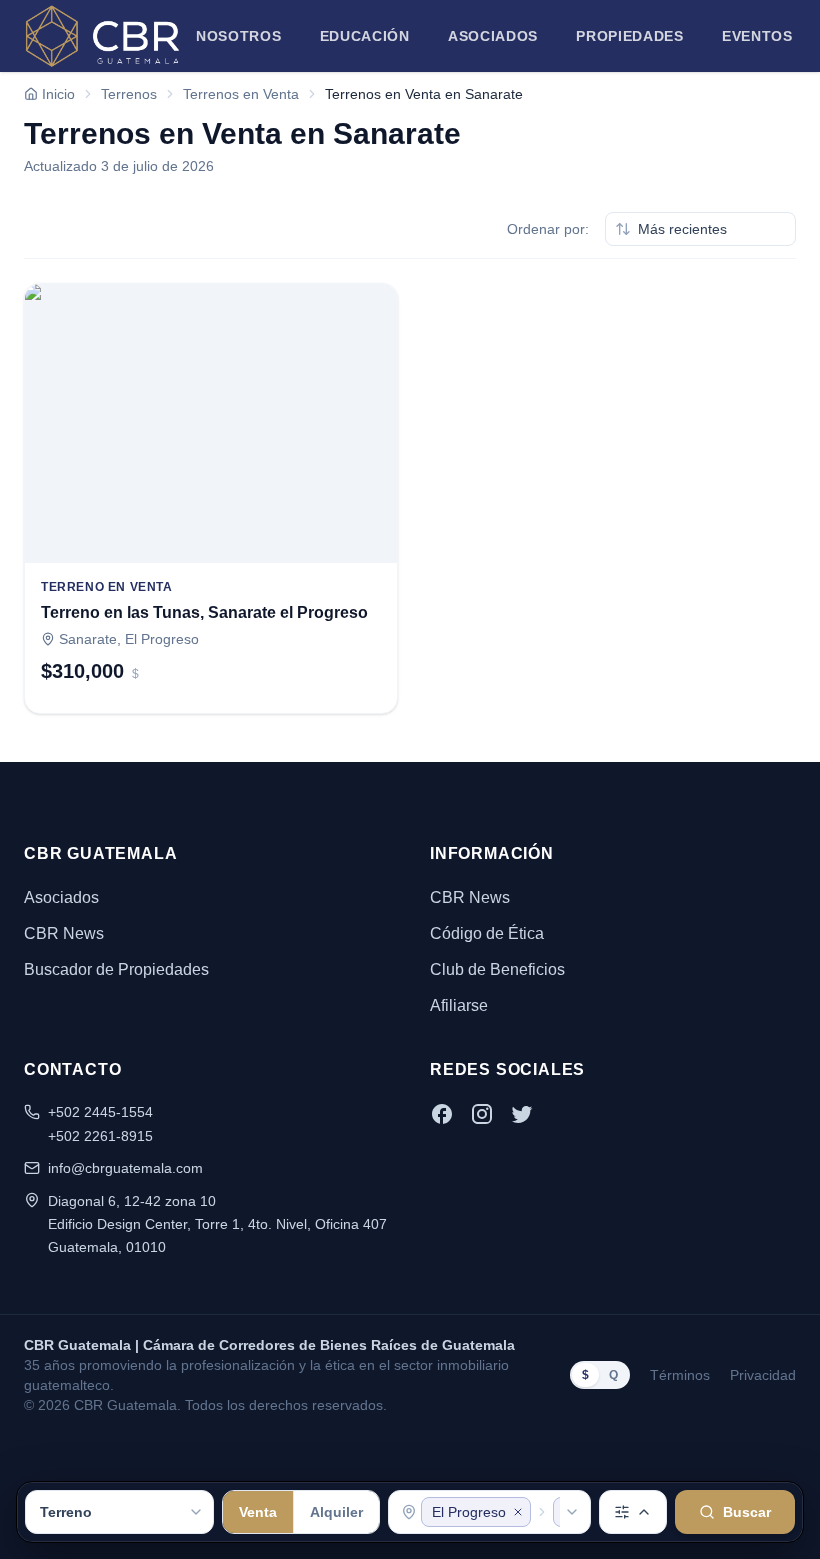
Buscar (747, 1512)
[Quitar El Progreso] (518, 1512)
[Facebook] (442, 1114)
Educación (365, 36)
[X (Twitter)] (522, 1114)
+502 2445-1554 (100, 1112)
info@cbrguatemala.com (125, 1168)
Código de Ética (487, 933)
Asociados (493, 36)
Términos (680, 1375)
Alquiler (336, 1512)
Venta (258, 1512)
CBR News (64, 933)
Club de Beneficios (497, 969)
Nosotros (239, 36)
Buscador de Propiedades (116, 969)
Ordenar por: (548, 229)
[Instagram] (482, 1114)
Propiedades (630, 36)
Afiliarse (459, 1005)
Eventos (757, 36)
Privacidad (763, 1375)
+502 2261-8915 (100, 1136)
